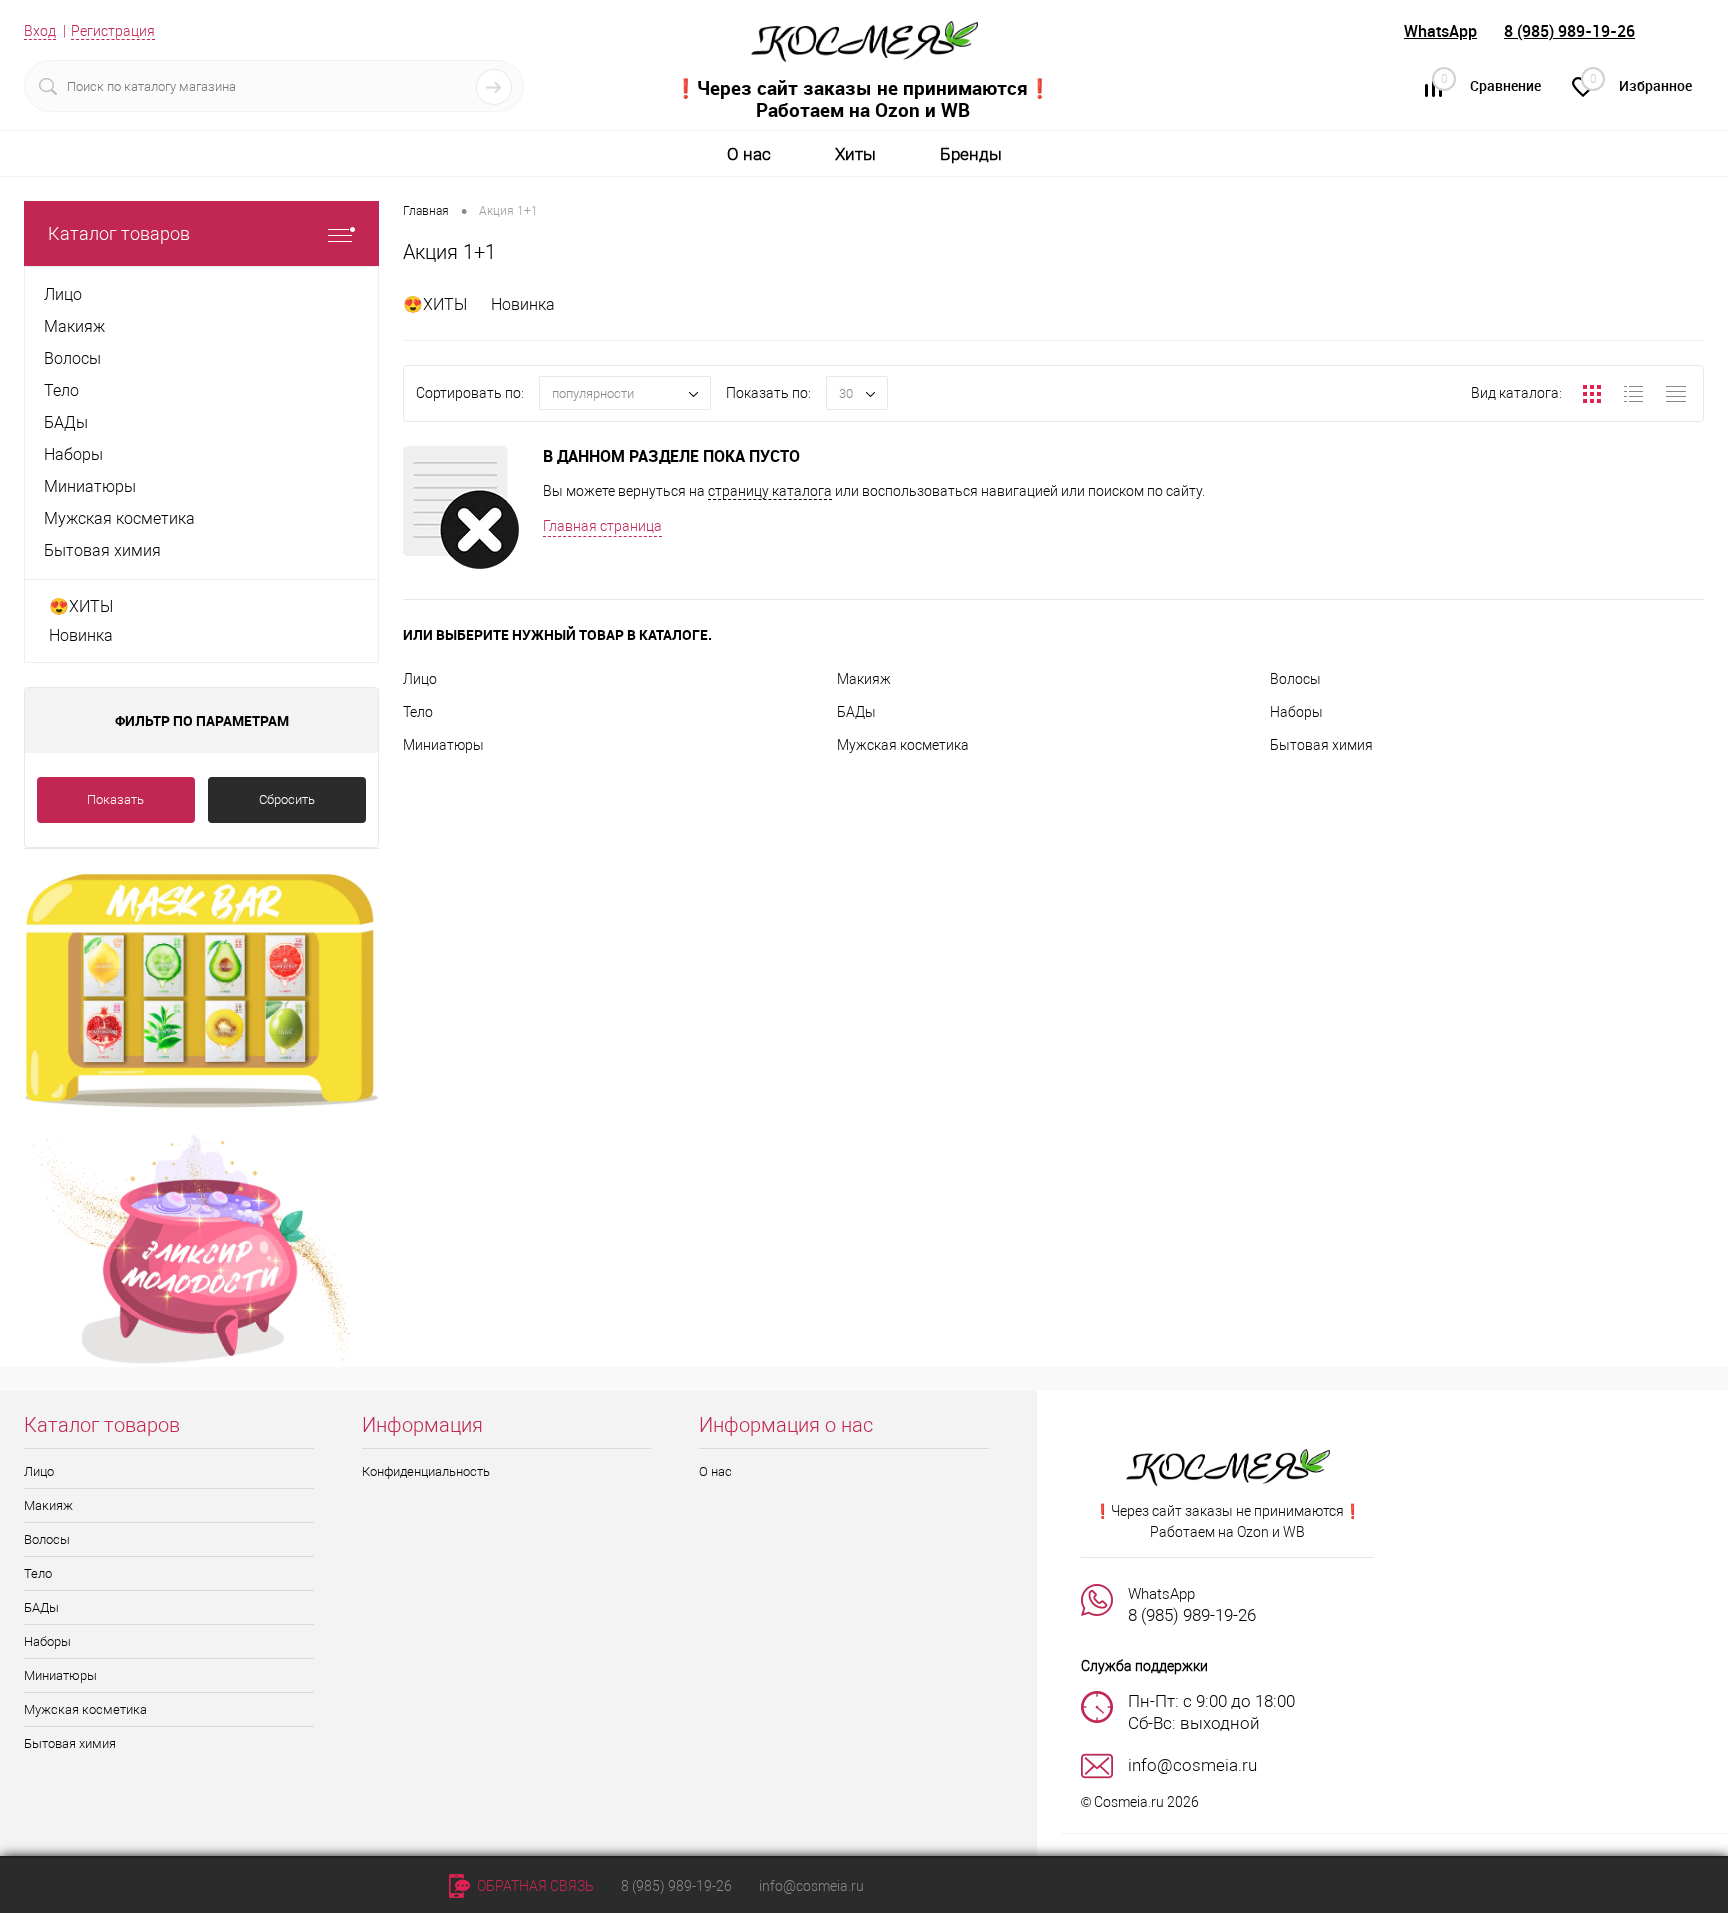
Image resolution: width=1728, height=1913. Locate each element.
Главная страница (602, 526)
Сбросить (287, 799)
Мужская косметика (903, 745)
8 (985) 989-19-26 (1569, 31)
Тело (418, 712)
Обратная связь (534, 1886)
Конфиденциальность (426, 1471)
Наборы (1296, 712)
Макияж (864, 679)
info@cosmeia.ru (811, 1886)
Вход (40, 31)
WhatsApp (1440, 31)
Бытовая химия (1321, 745)
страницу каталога (770, 491)
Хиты (855, 154)
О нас (749, 154)
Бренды (971, 154)
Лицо (420, 679)
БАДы (856, 712)
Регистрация (113, 31)
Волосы (1295, 679)
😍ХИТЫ (81, 606)
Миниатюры (443, 745)
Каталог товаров (119, 233)
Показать (115, 799)
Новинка (81, 635)
